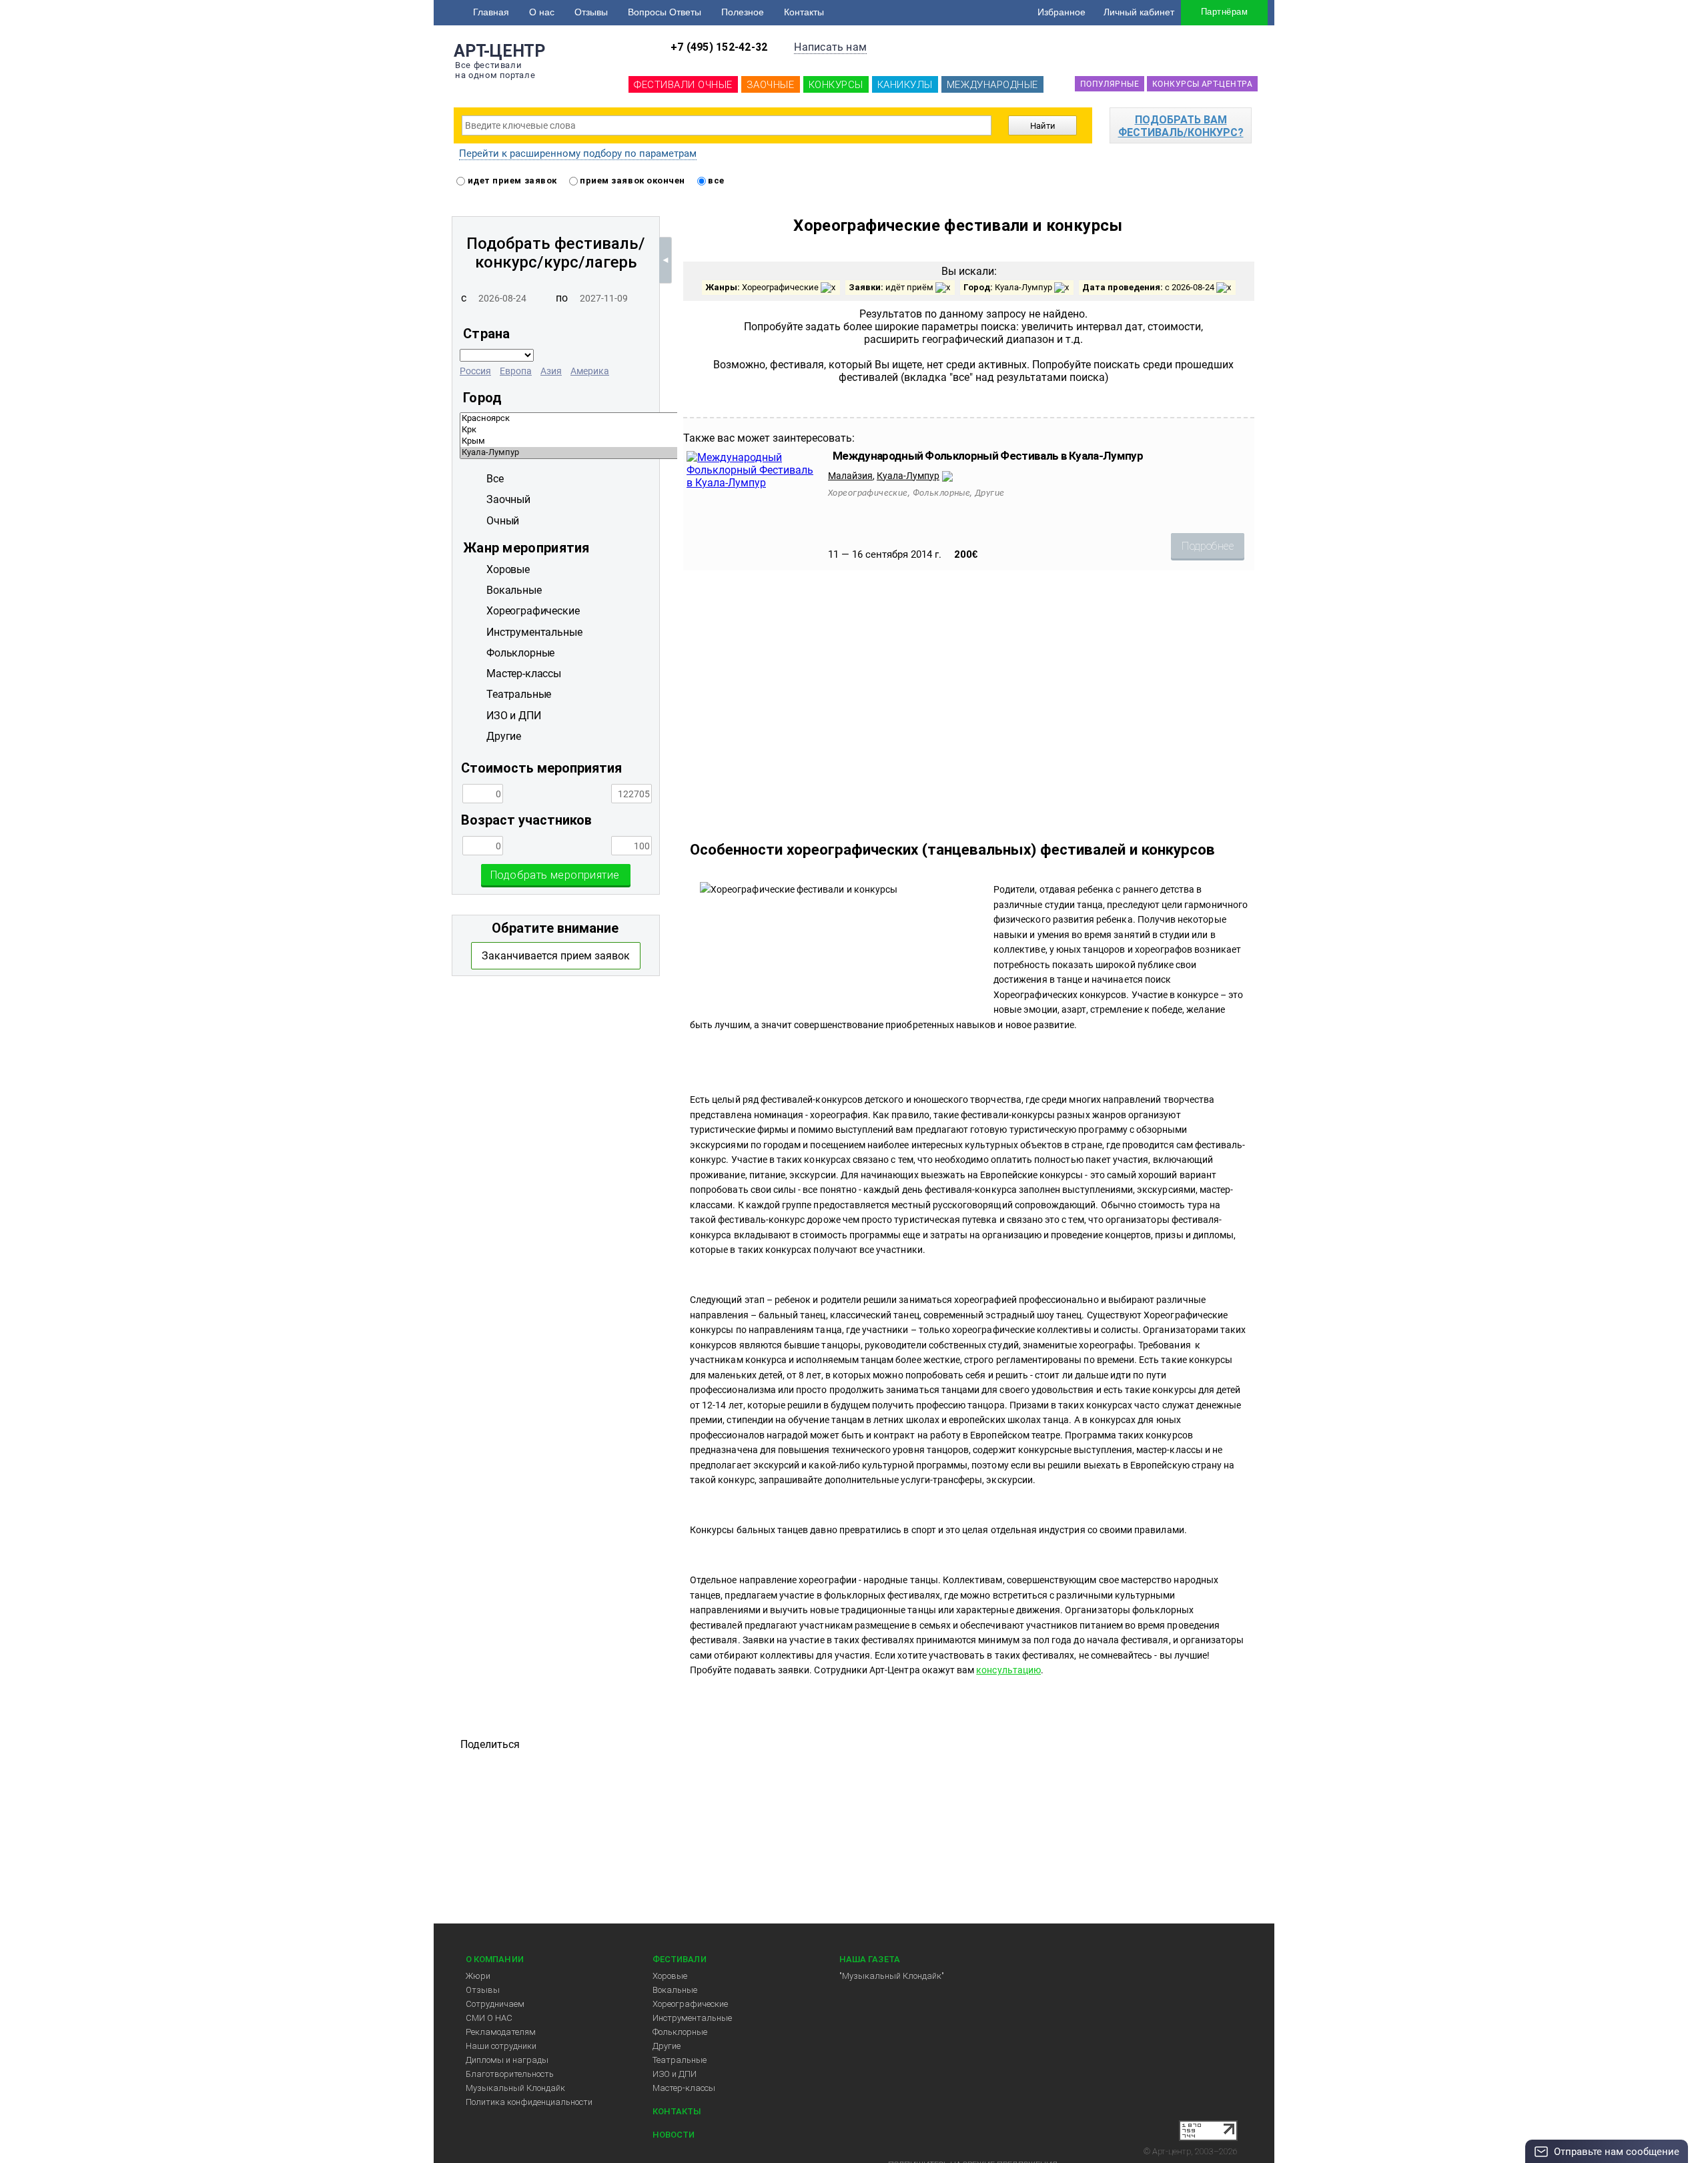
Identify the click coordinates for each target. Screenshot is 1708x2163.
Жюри (478, 1976)
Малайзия (850, 476)
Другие (667, 2046)
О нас (542, 12)
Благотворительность (510, 2074)
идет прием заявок (511, 180)
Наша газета (870, 1959)
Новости (674, 2135)
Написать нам (830, 47)
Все (495, 479)
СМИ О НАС (489, 2018)
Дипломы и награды (507, 2060)
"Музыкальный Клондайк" (892, 1976)
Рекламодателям (501, 2032)
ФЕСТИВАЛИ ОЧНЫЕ (683, 85)
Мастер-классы (684, 2088)
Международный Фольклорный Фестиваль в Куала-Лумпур (988, 456)
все (715, 180)
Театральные (680, 2060)
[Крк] (665, 430)
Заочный (508, 499)
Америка (590, 371)
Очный (503, 521)
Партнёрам (1224, 12)
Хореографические (690, 2004)
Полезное (743, 12)
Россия (475, 371)
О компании (495, 1959)
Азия (551, 371)
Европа (516, 371)
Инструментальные (692, 2018)
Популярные (1110, 84)
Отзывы (591, 12)
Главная (491, 12)
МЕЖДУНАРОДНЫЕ (992, 85)
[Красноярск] (665, 419)
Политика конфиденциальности (529, 2102)
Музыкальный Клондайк (515, 2088)
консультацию (1008, 1670)
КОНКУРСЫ (836, 85)
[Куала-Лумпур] (665, 453)
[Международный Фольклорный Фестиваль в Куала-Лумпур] (751, 483)
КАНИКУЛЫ (905, 85)
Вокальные (675, 1990)
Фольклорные (680, 2032)
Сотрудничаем (495, 2004)
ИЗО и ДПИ (675, 2074)
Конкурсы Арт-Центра (1202, 84)
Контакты (804, 12)
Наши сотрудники (501, 2046)
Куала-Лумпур (908, 476)
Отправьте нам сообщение (1617, 2152)
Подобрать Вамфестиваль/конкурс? (1181, 126)
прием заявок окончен (631, 180)
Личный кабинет (1139, 12)
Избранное (1061, 12)
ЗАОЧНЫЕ (771, 85)
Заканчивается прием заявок (556, 956)
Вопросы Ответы (665, 12)
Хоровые (670, 1976)
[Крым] (665, 441)
